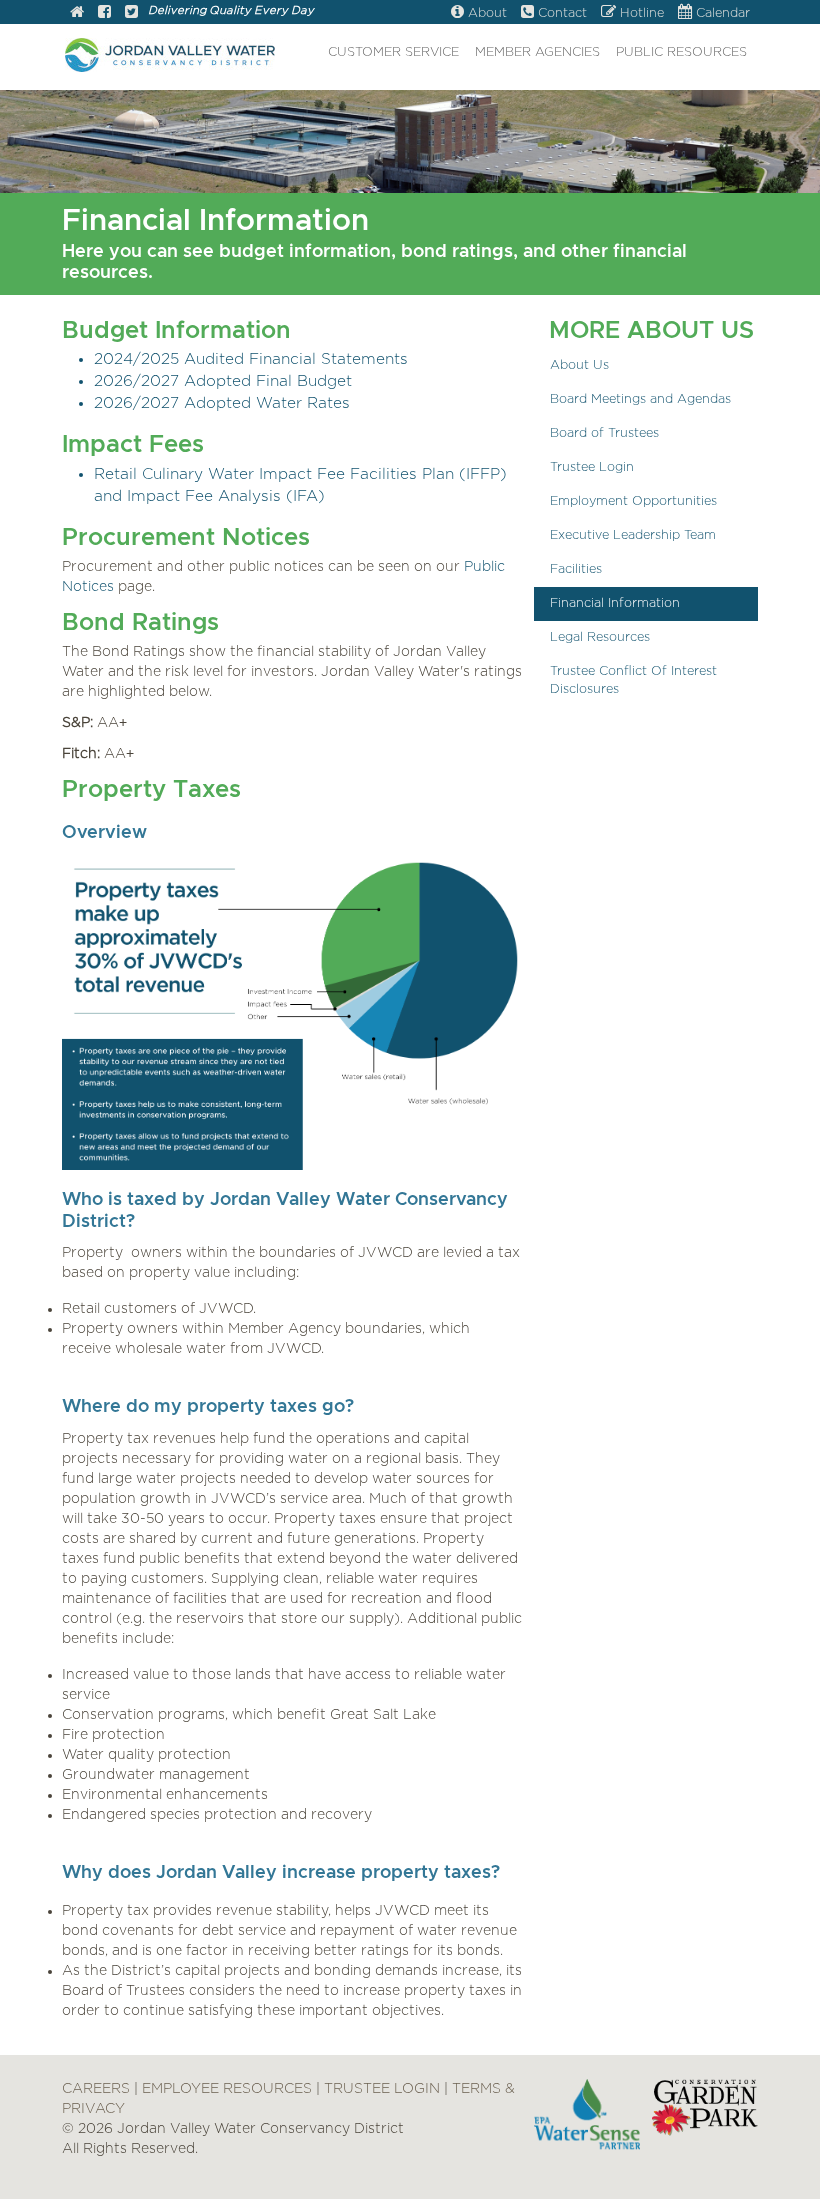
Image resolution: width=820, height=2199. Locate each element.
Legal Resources (600, 637)
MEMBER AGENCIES (537, 52)
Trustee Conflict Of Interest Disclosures (633, 680)
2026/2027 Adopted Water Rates (222, 403)
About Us (579, 365)
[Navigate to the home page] (77, 13)
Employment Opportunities (633, 501)
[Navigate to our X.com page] (131, 13)
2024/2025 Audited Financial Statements (251, 359)
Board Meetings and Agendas (640, 399)
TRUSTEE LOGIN (382, 2089)
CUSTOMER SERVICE (393, 52)
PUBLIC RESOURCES (681, 52)
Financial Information (615, 603)
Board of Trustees (604, 433)
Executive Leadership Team (633, 535)
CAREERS (96, 2089)
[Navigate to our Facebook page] (104, 13)
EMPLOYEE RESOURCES (227, 2089)
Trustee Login (592, 467)
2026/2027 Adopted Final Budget (223, 381)
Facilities (576, 569)
